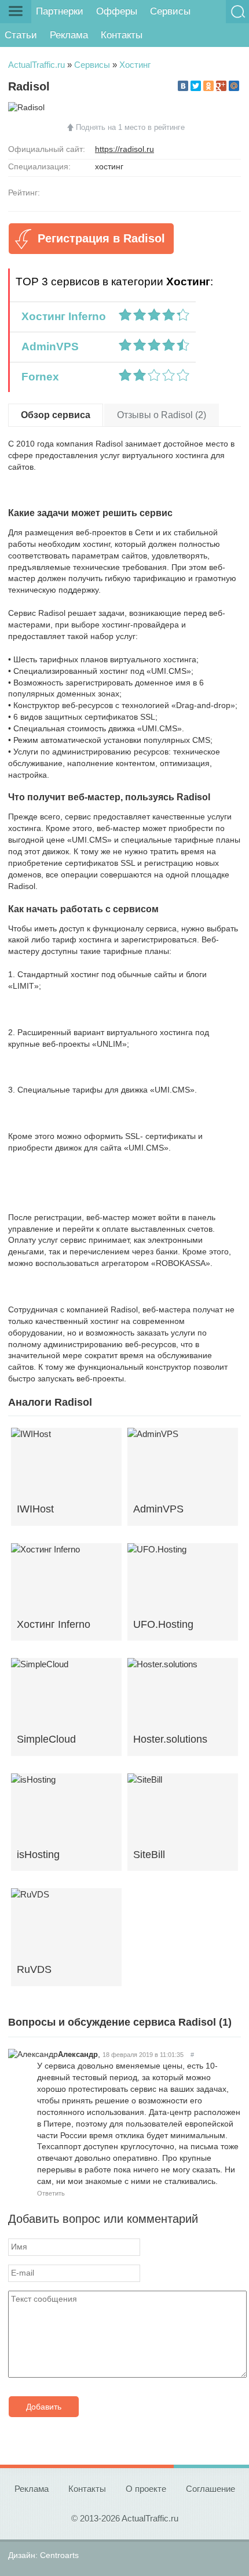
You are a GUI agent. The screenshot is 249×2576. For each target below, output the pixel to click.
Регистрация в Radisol (101, 238)
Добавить (44, 2407)
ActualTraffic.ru (36, 65)
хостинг (109, 166)
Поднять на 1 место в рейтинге (130, 127)
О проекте (146, 2489)
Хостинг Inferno (61, 316)
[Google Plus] (221, 86)
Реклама (69, 35)
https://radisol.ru (124, 149)
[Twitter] (196, 86)
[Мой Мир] (234, 86)
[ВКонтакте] (183, 86)
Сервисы (170, 11)
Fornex (37, 377)
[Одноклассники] (208, 86)
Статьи (21, 35)
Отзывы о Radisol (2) (162, 415)
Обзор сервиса (56, 415)
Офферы (117, 11)
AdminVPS (47, 347)
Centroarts (59, 2555)
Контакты (122, 35)
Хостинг (135, 65)
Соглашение (210, 2489)
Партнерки (60, 11)
